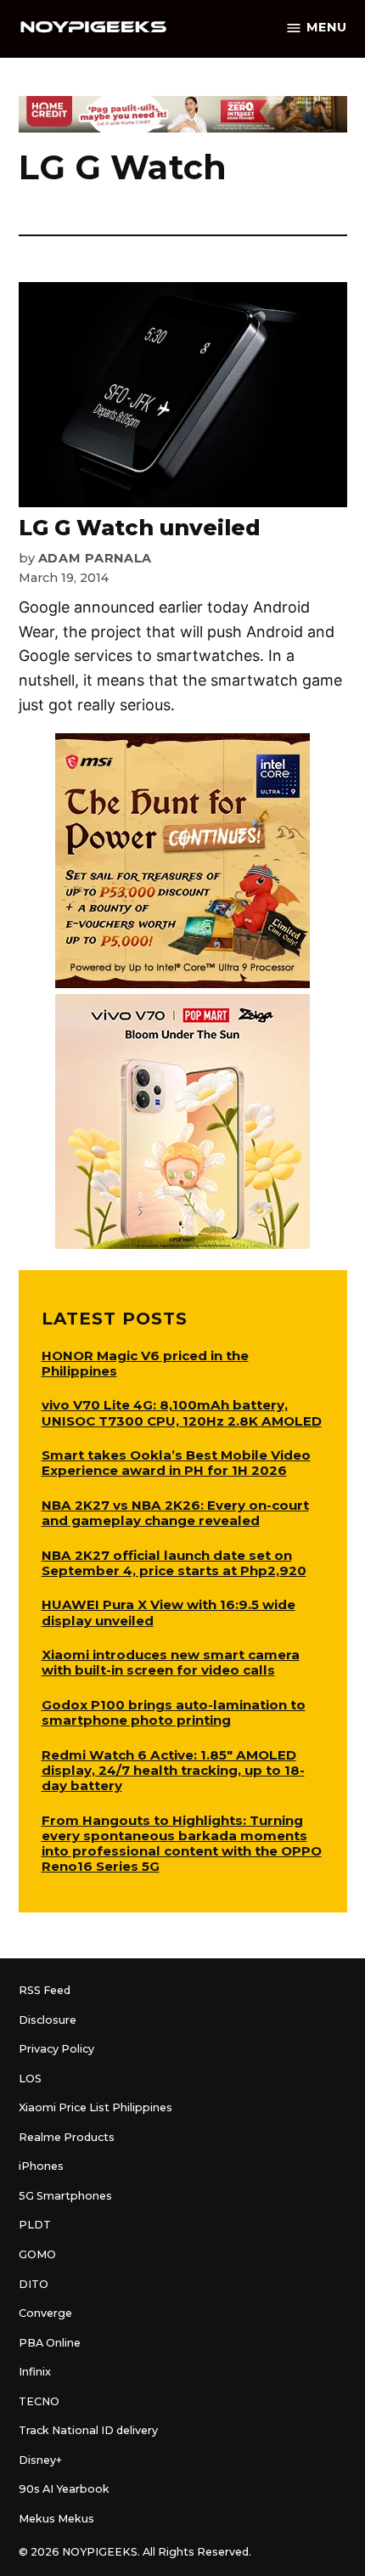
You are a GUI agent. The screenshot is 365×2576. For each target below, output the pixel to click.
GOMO (37, 2254)
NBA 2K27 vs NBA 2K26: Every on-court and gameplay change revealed (175, 1513)
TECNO (39, 2401)
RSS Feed (45, 1990)
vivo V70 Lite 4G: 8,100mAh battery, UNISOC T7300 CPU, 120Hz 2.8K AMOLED (182, 1412)
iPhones (41, 2166)
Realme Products (67, 2137)
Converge (45, 2313)
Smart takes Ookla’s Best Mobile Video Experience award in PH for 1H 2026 (176, 1463)
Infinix (35, 2372)
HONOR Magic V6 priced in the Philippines (145, 1363)
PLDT (35, 2225)
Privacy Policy (56, 2049)
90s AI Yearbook (64, 2489)
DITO (34, 2284)
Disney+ (40, 2460)
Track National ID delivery (88, 2430)
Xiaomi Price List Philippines (95, 2107)
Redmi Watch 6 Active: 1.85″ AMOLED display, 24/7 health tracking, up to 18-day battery (173, 1770)
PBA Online (50, 2343)
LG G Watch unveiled (140, 528)
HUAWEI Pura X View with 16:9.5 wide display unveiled (168, 1612)
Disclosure (48, 2020)
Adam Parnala (95, 558)
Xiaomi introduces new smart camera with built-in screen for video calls (171, 1662)
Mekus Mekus (56, 2519)
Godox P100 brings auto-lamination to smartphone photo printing (174, 1712)
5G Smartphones (65, 2196)
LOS (30, 2079)
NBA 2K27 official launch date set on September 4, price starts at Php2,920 (174, 1563)
